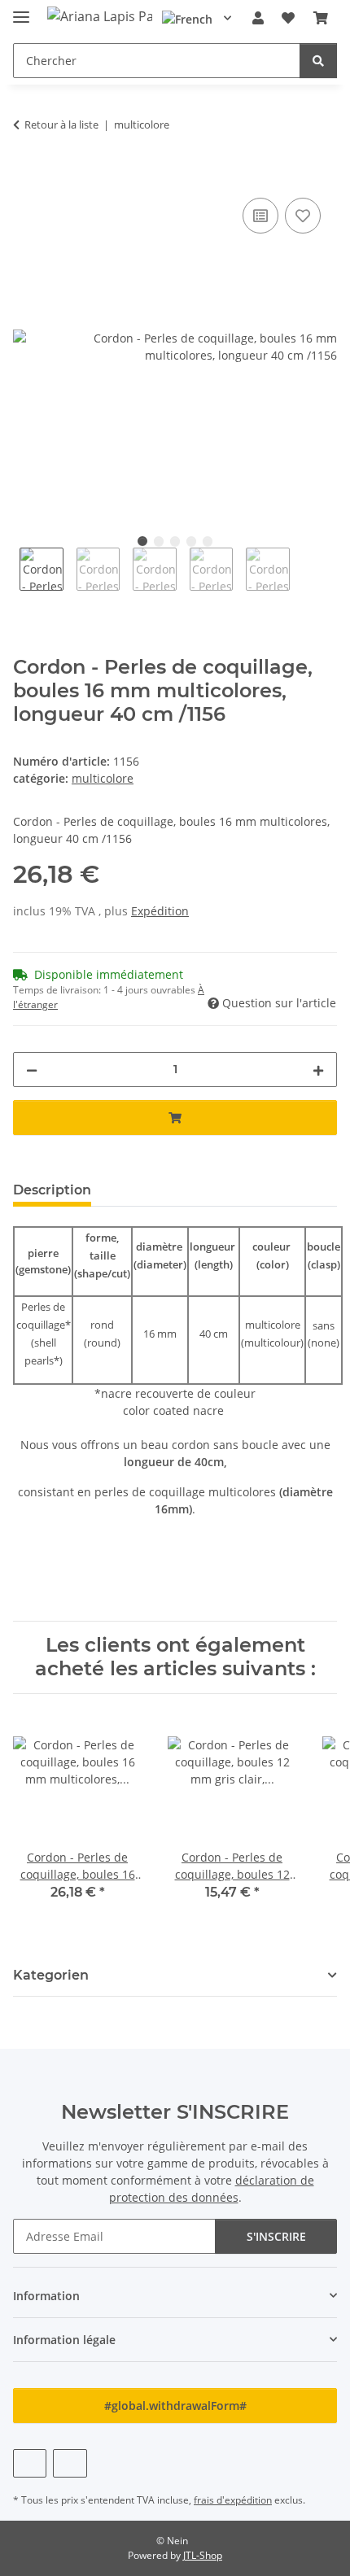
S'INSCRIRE (276, 2236)
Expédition (160, 911)
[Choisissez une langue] (197, 18)
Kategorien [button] (51, 1975)
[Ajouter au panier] (26, 176)
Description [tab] (52, 1190)
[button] (258, 18)
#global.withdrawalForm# (175, 2406)
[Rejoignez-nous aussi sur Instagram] (70, 2463)
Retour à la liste (61, 124)
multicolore (103, 778)
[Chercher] (318, 61)
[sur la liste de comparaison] (260, 216)
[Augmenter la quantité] (318, 1070)
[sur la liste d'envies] (303, 216)
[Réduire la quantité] (32, 1070)
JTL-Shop (203, 2555)
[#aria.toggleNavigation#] (21, 10)
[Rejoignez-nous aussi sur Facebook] (30, 2463)
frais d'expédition (233, 2500)
